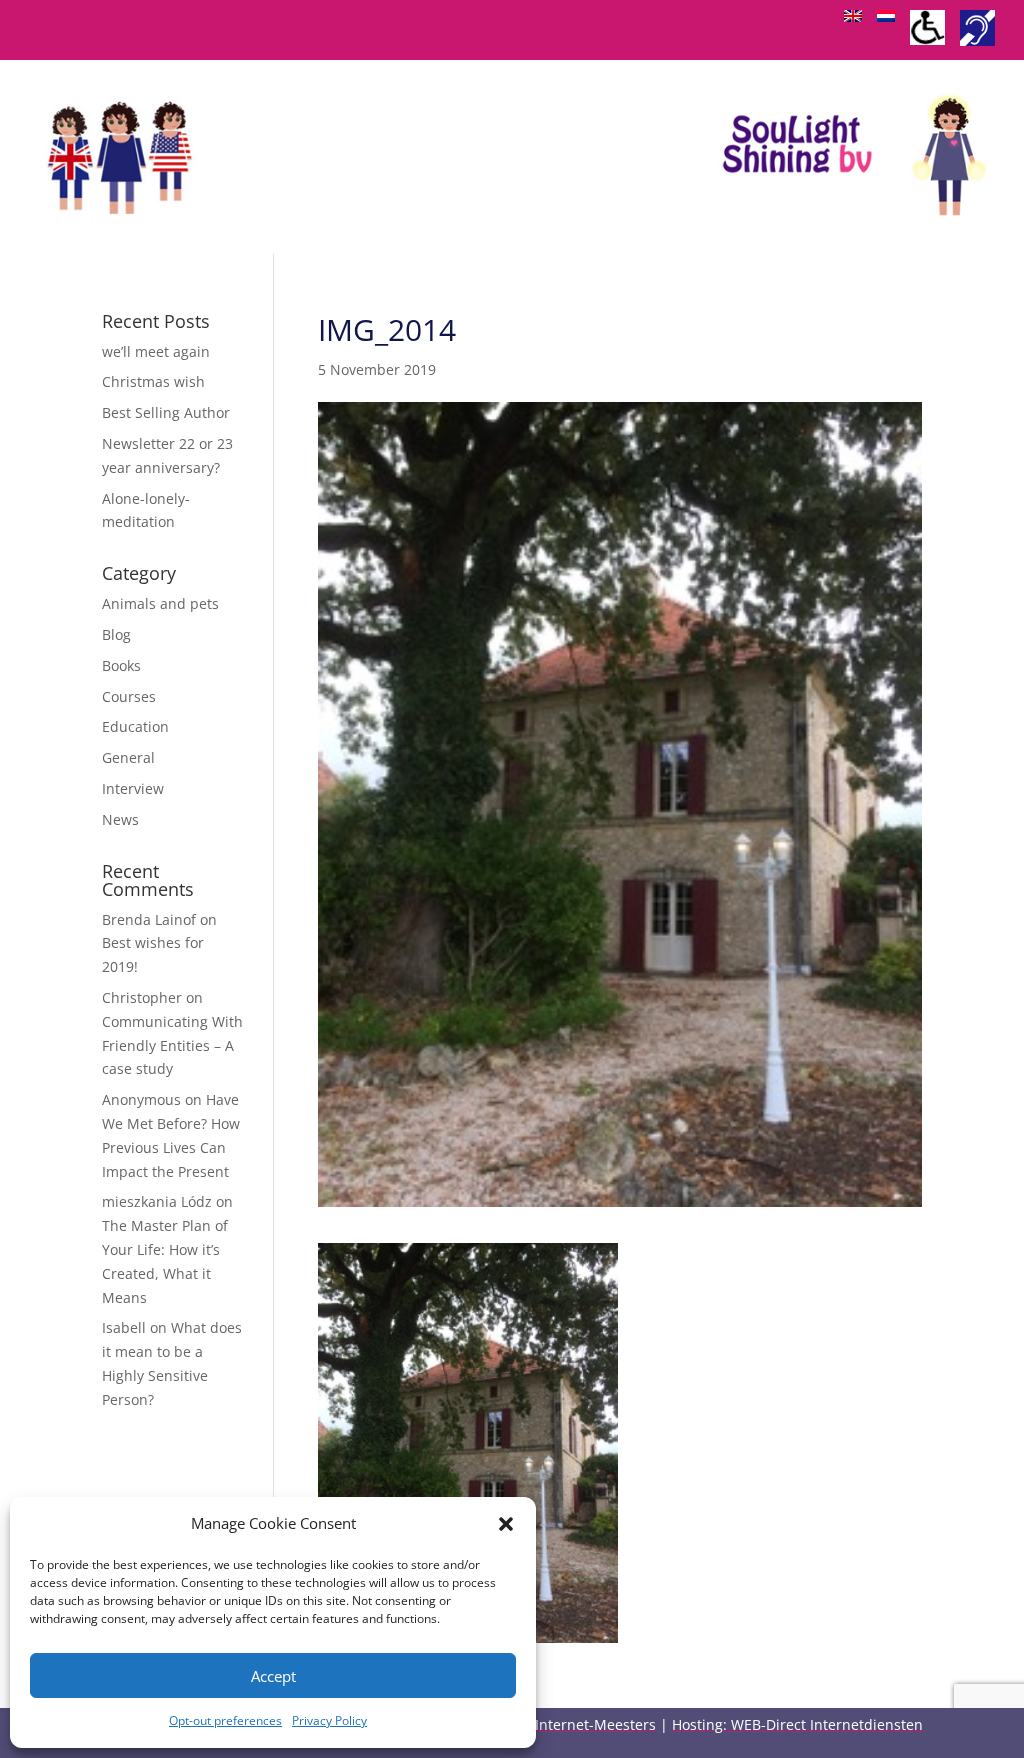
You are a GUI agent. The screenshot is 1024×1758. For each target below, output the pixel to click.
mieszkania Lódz (157, 1201)
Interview (133, 788)
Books (121, 665)
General (128, 757)
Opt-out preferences (225, 1720)
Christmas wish (153, 381)
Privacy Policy (329, 1720)
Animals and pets (160, 603)
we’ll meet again (156, 351)
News (120, 819)
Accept (273, 1676)
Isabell (124, 1327)
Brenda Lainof (149, 919)
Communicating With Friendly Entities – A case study (172, 1045)
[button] (506, 1524)
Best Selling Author (166, 412)
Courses (129, 696)
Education (135, 726)
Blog (116, 634)
